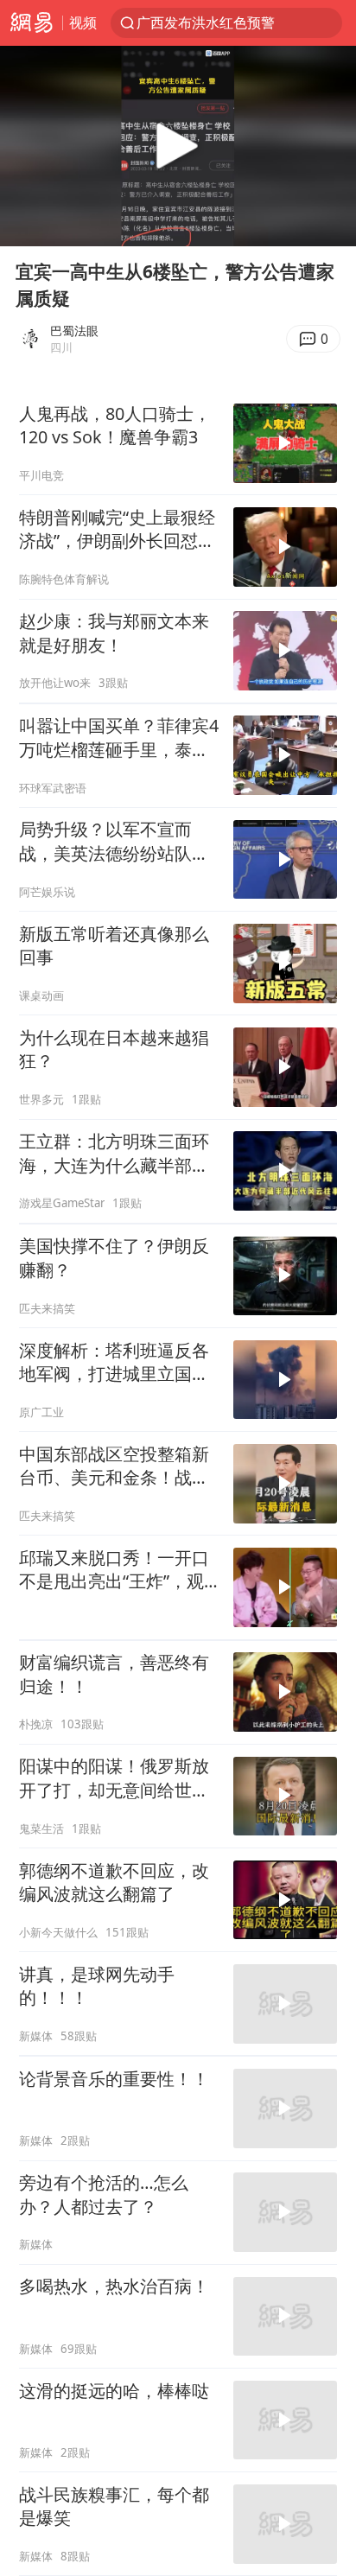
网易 (31, 23)
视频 (83, 22)
